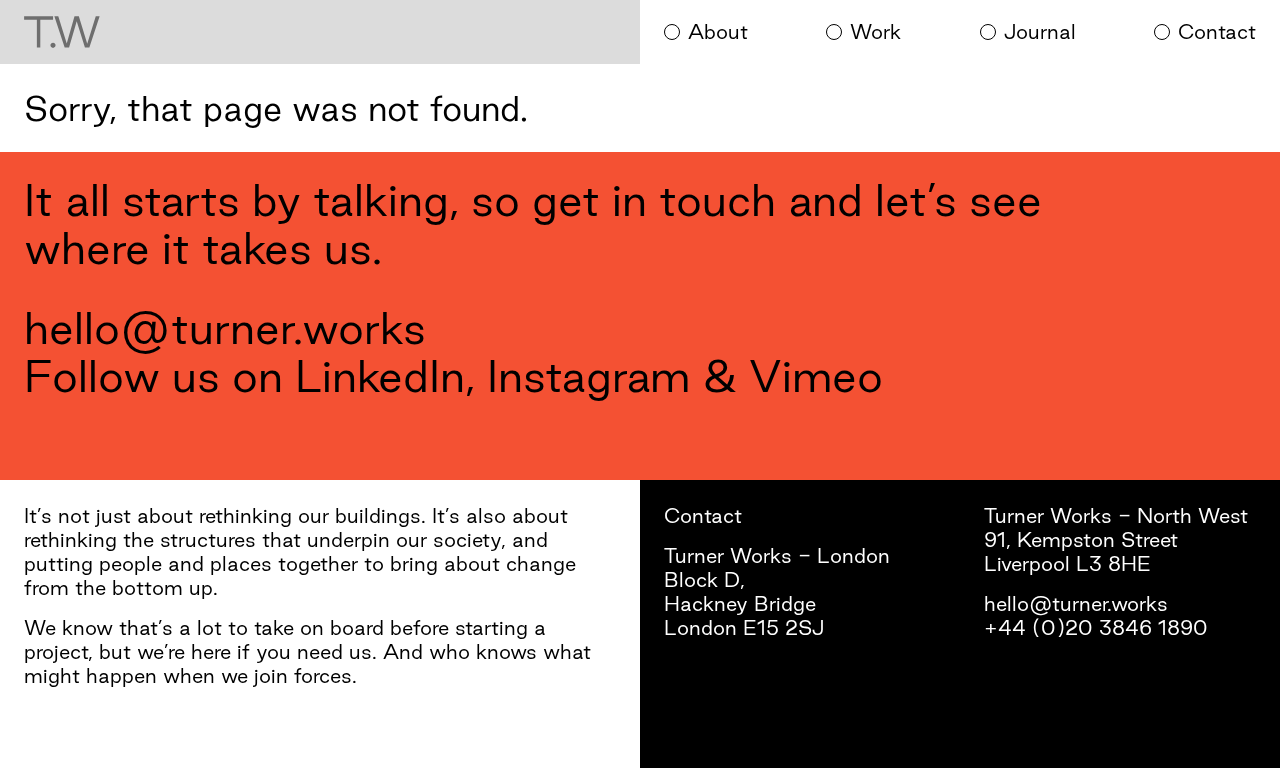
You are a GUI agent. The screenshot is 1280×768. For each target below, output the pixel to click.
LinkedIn (380, 375)
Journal (1040, 31)
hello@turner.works (225, 327)
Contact (1217, 31)
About (718, 31)
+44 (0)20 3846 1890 (1096, 627)
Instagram (588, 375)
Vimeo (816, 375)
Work (875, 31)
